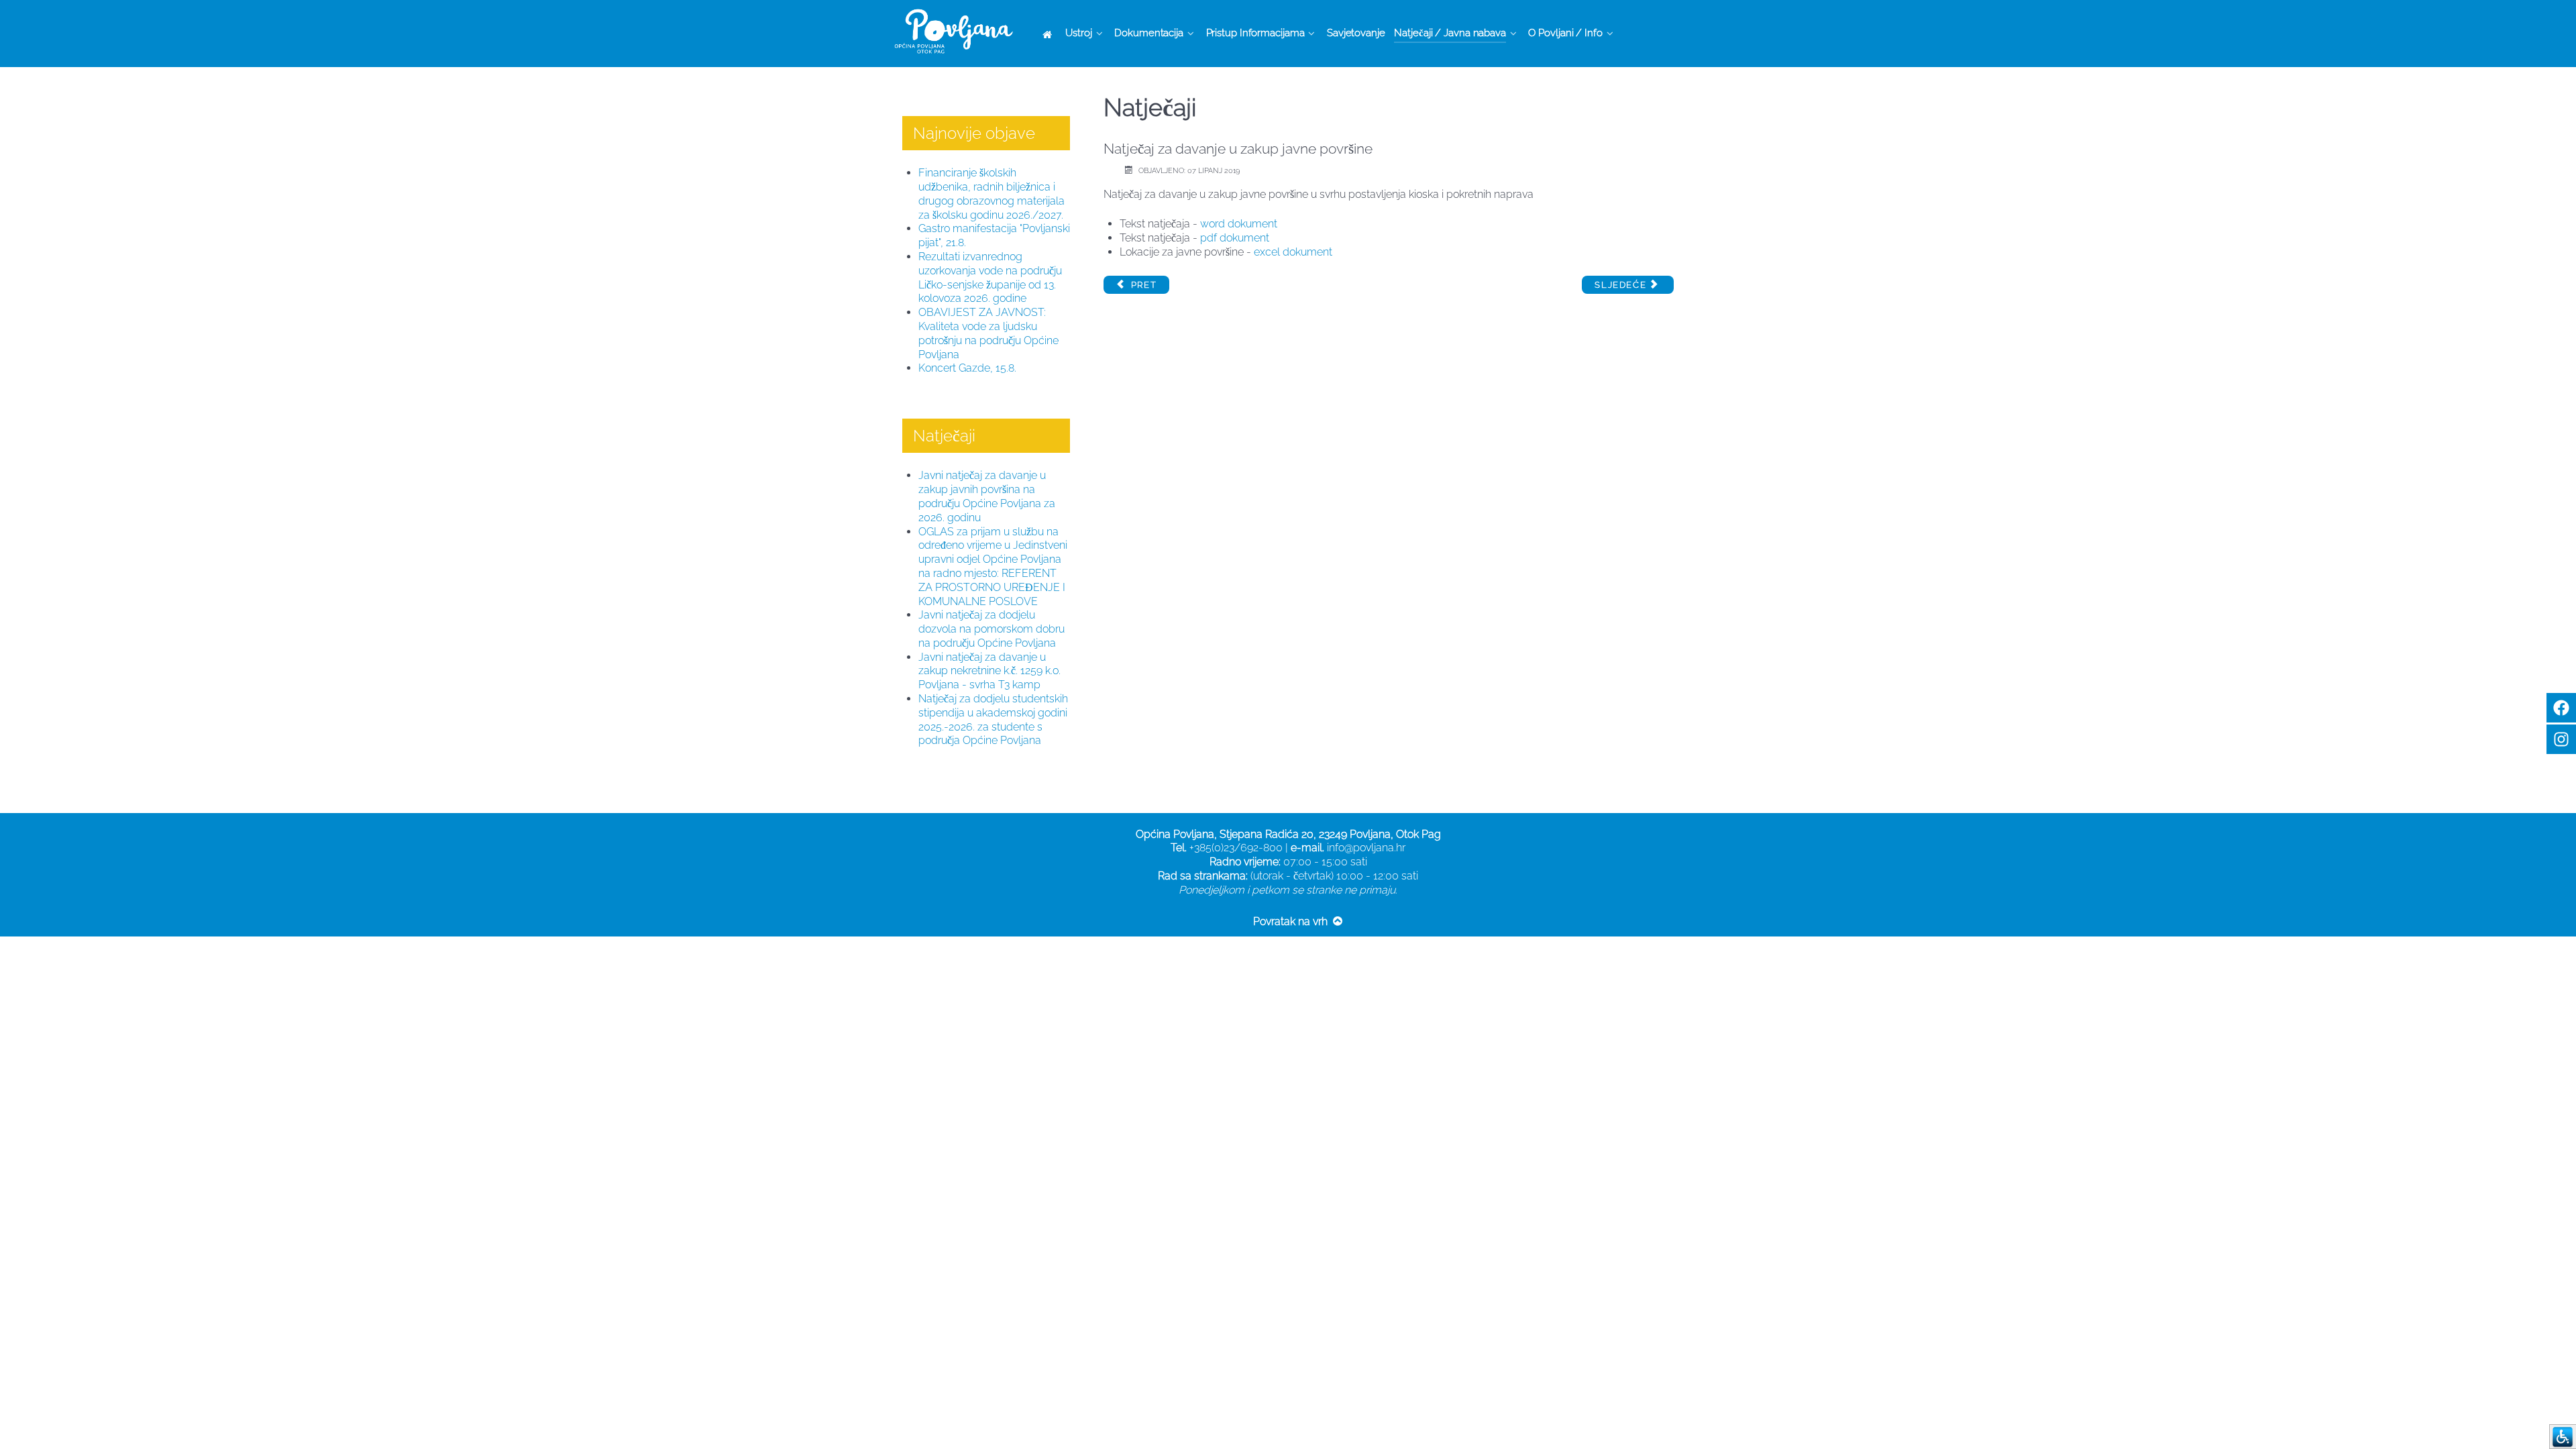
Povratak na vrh (1292, 921)
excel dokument (1293, 252)
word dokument (1237, 224)
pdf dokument (1235, 238)
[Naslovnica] (1050, 34)
